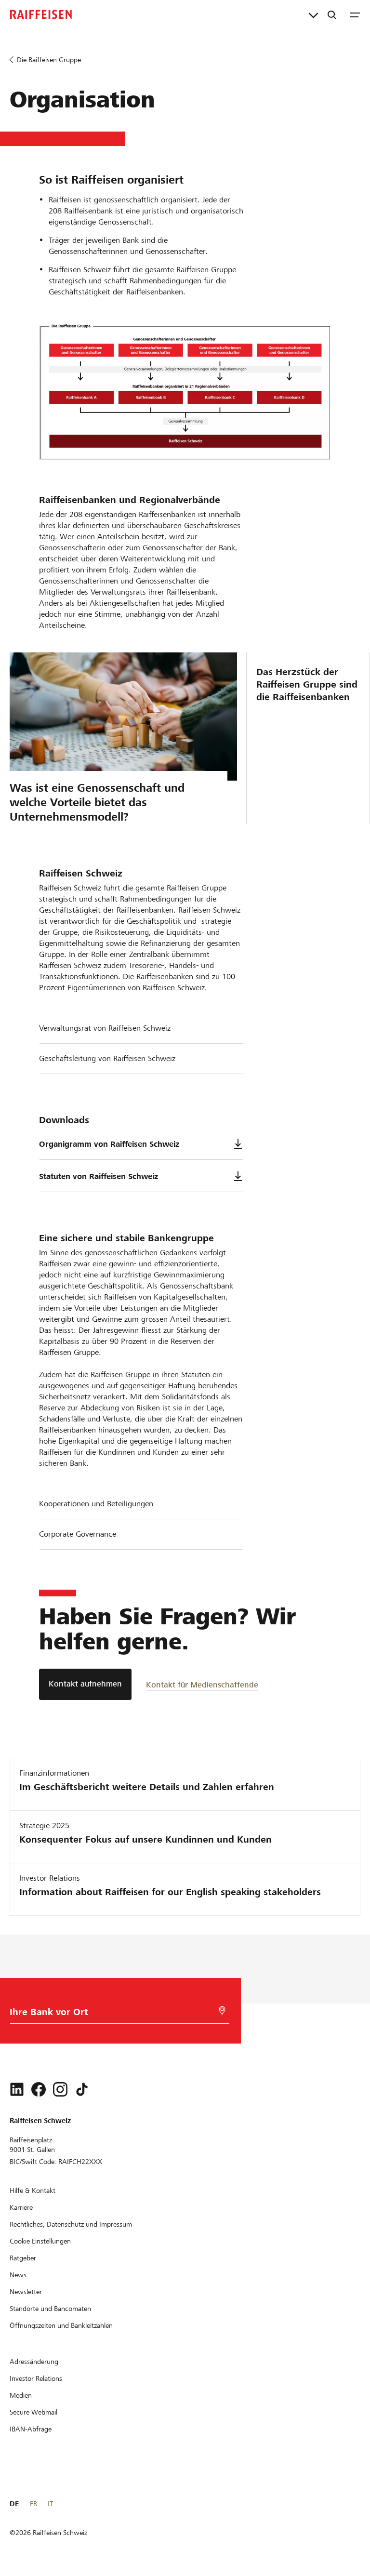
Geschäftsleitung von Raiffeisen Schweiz (107, 1058)
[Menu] (355, 14)
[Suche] (332, 14)
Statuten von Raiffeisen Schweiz (99, 1176)
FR (33, 2504)
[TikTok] (82, 2089)
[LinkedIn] (17, 2089)
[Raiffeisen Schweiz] (41, 14)
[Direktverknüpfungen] (313, 14)
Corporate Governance (78, 1534)
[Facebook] (39, 2089)
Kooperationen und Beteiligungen (96, 1504)
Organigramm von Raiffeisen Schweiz (109, 1144)
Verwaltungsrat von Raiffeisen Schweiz (105, 1028)
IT (50, 2504)
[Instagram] (60, 2089)
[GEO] (222, 2011)
